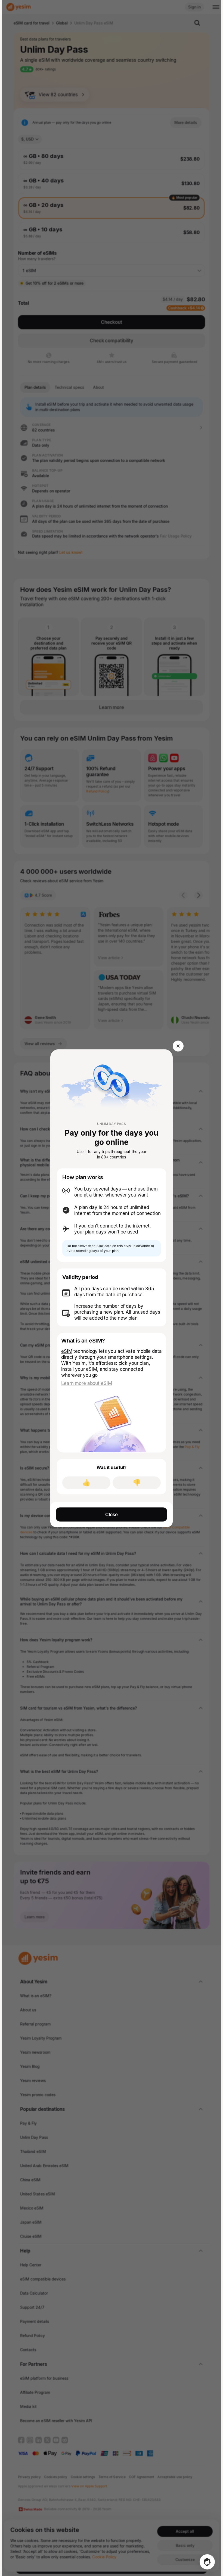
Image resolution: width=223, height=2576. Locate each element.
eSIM (67, 1351)
